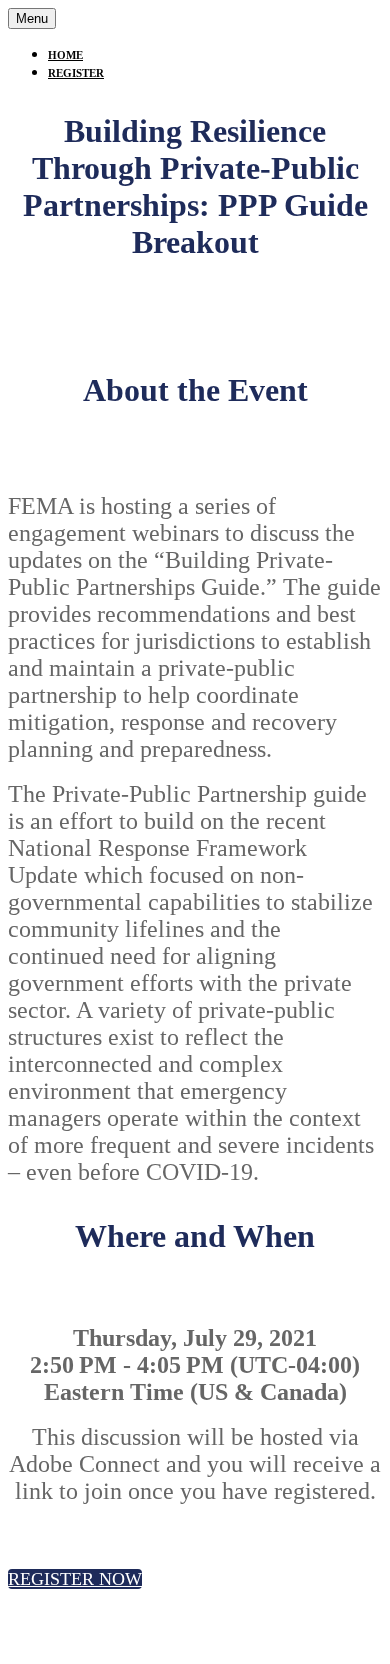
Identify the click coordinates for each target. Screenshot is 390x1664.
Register (76, 73)
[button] (75, 1579)
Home (65, 55)
